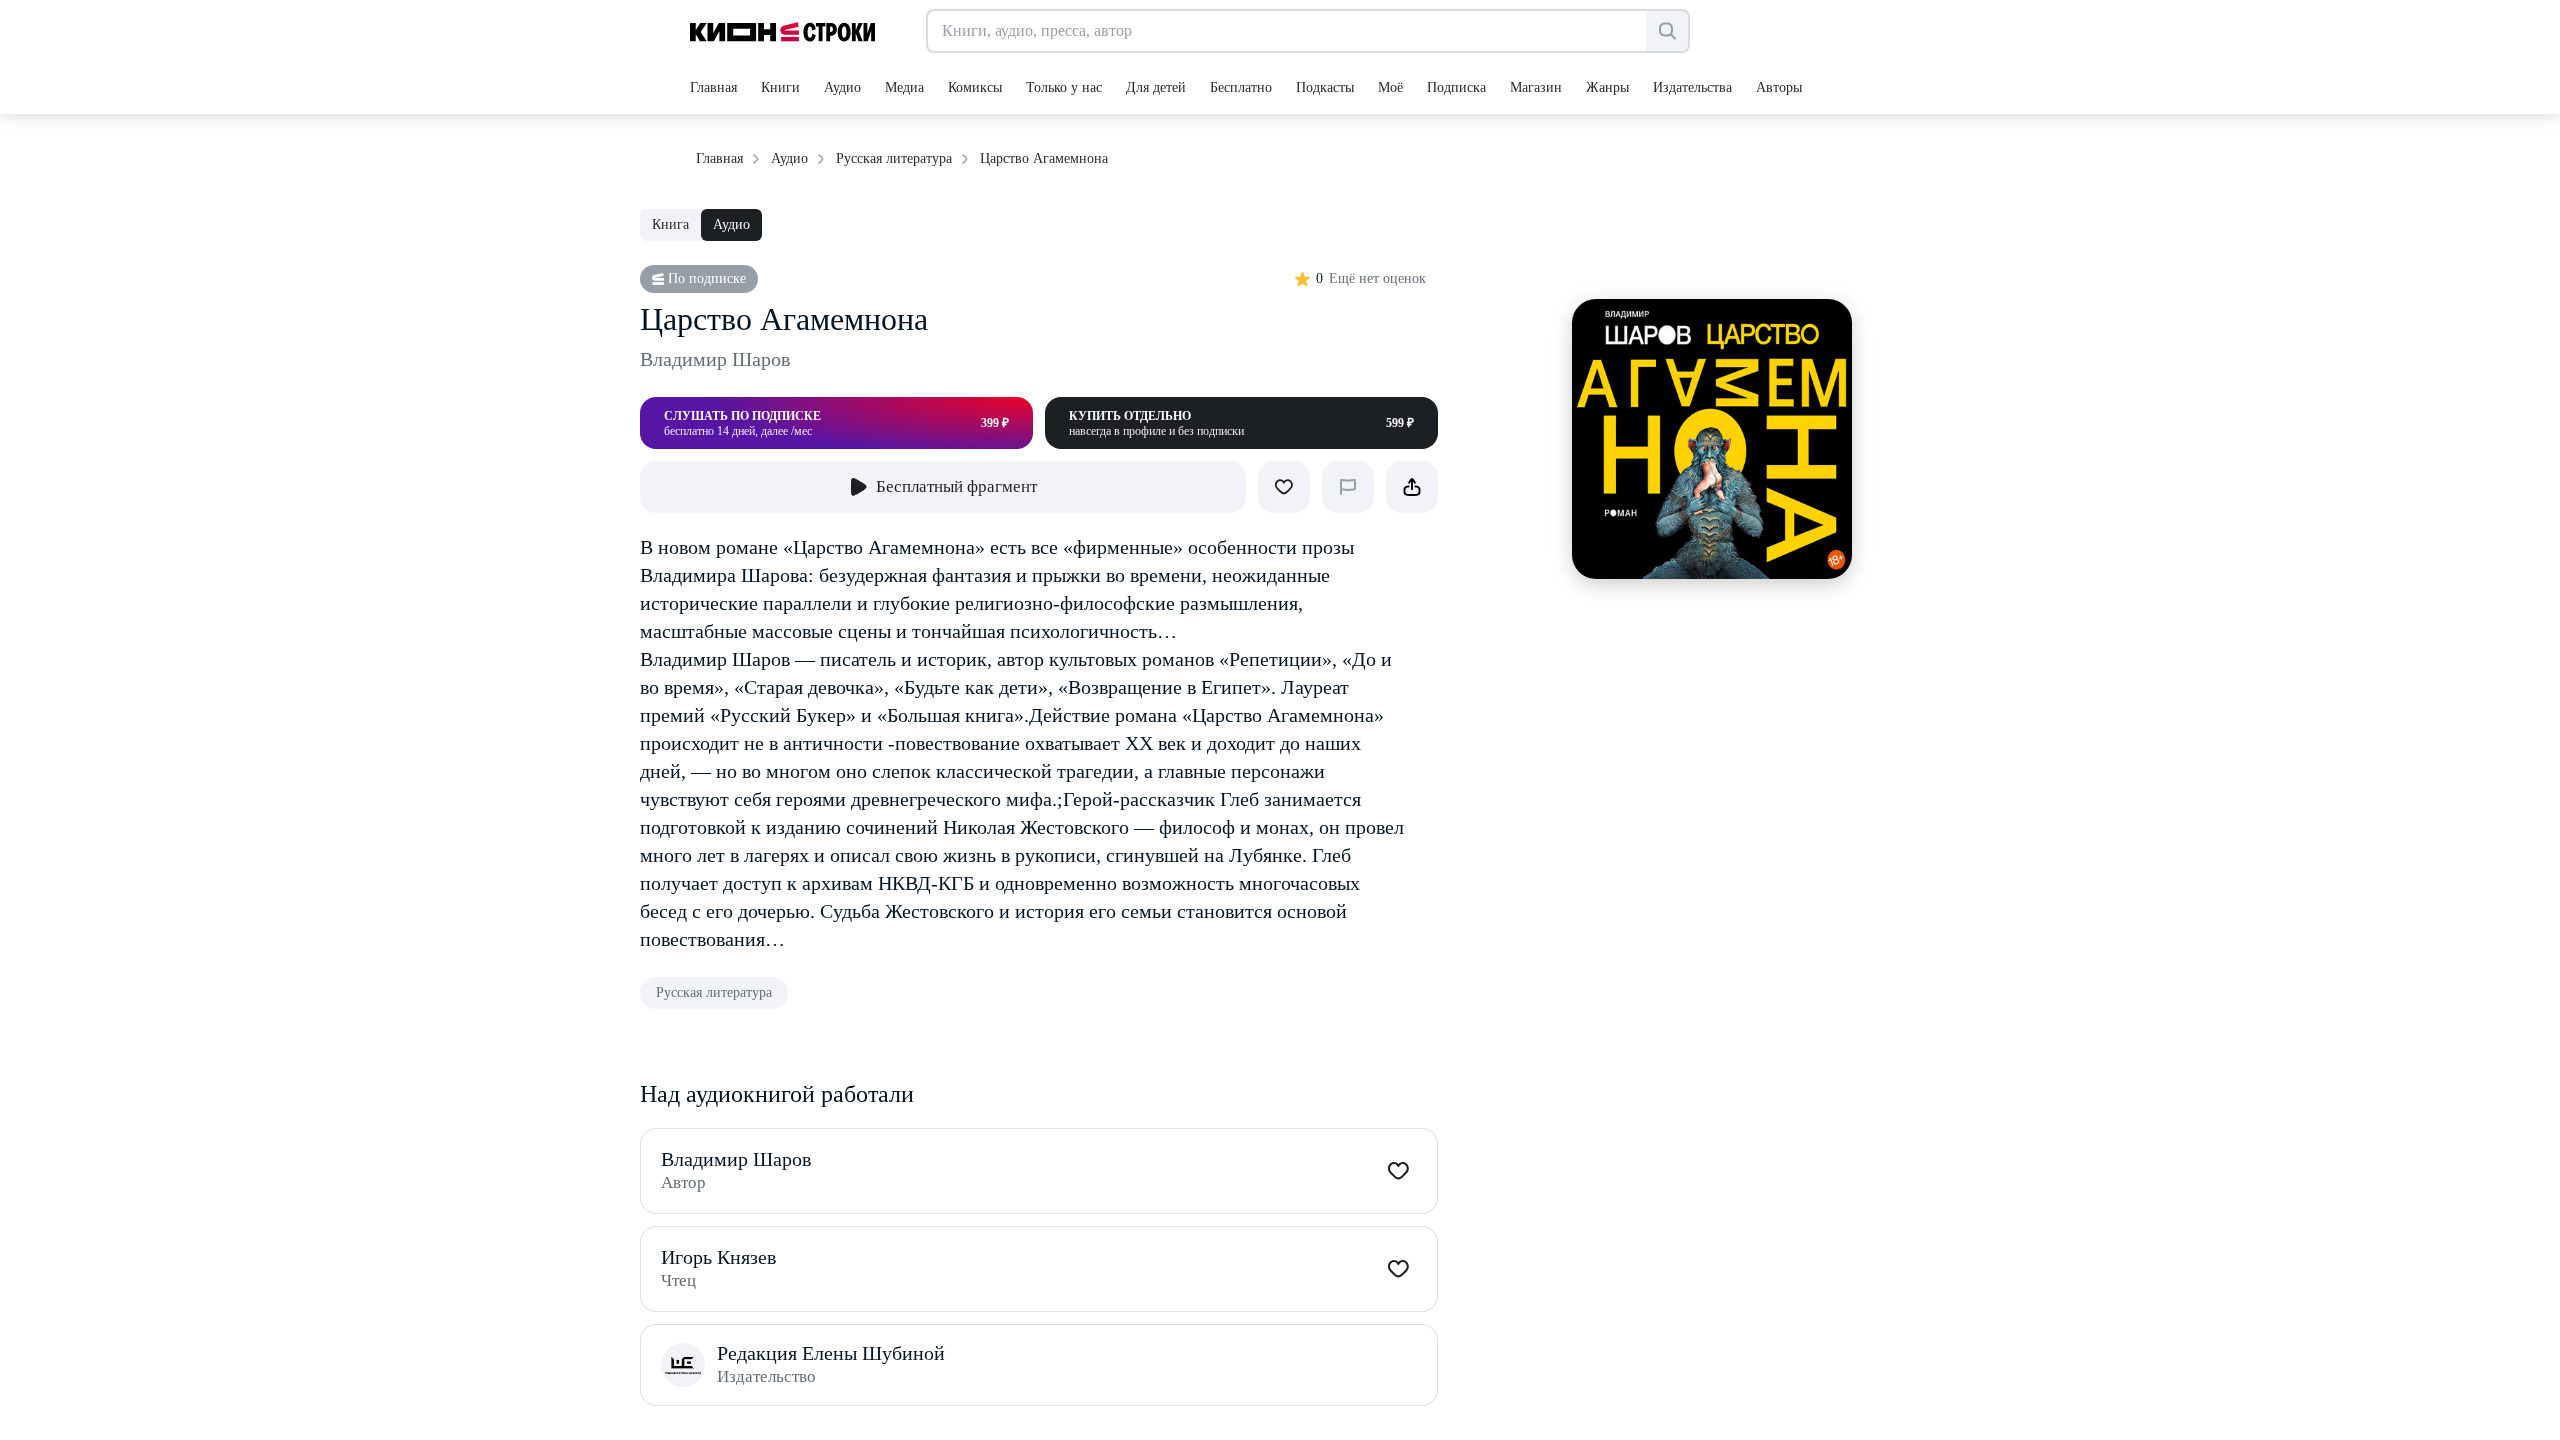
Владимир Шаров (715, 359)
